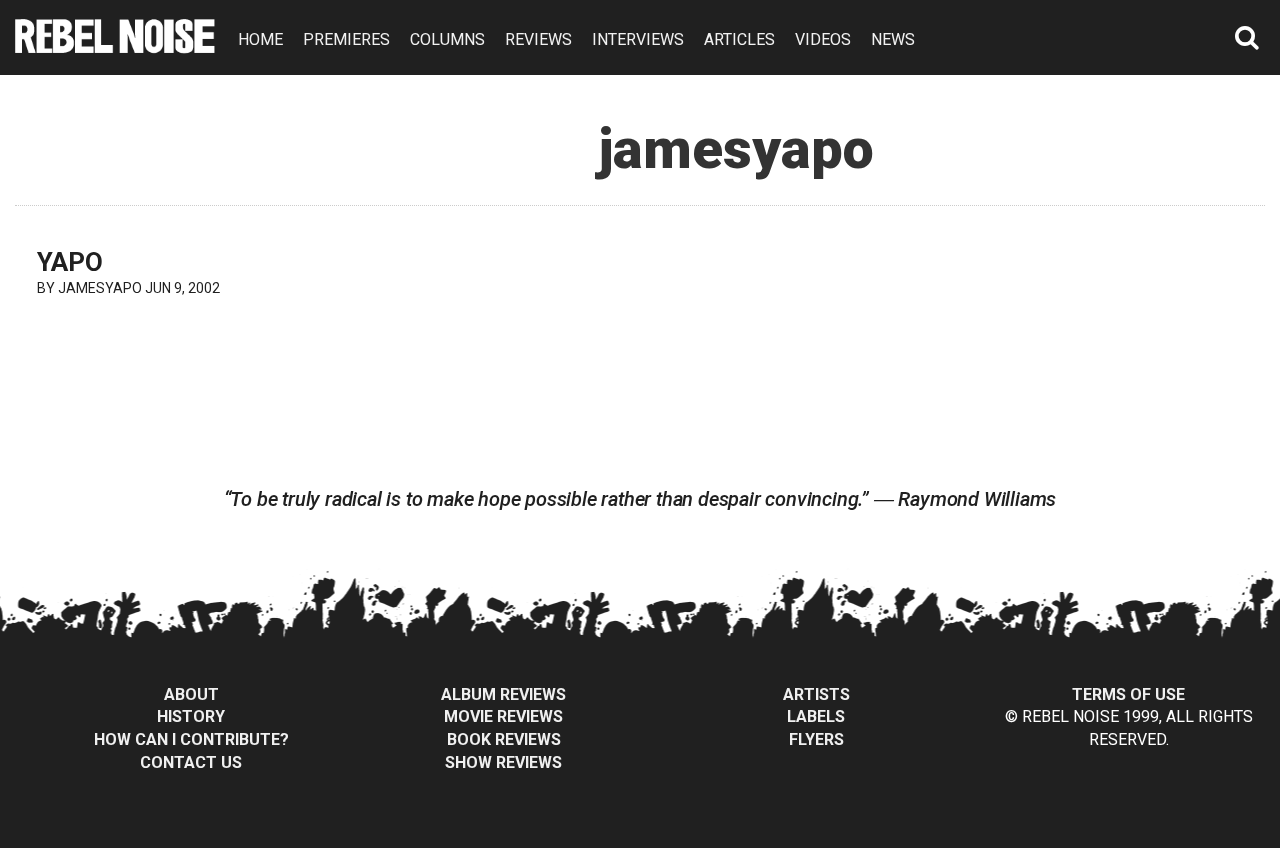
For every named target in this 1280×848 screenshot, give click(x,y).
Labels (816, 716)
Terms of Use (1128, 694)
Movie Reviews (503, 716)
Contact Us (191, 762)
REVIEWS (538, 39)
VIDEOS (823, 39)
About (191, 694)
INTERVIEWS (638, 39)
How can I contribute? (191, 739)
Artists (816, 694)
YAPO (70, 262)
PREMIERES (346, 39)
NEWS (893, 39)
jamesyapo (100, 288)
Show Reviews (503, 762)
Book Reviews (504, 739)
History (191, 716)
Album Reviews (503, 694)
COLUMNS (447, 39)
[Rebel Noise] (115, 46)
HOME (260, 39)
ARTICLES (739, 39)
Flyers (816, 739)
